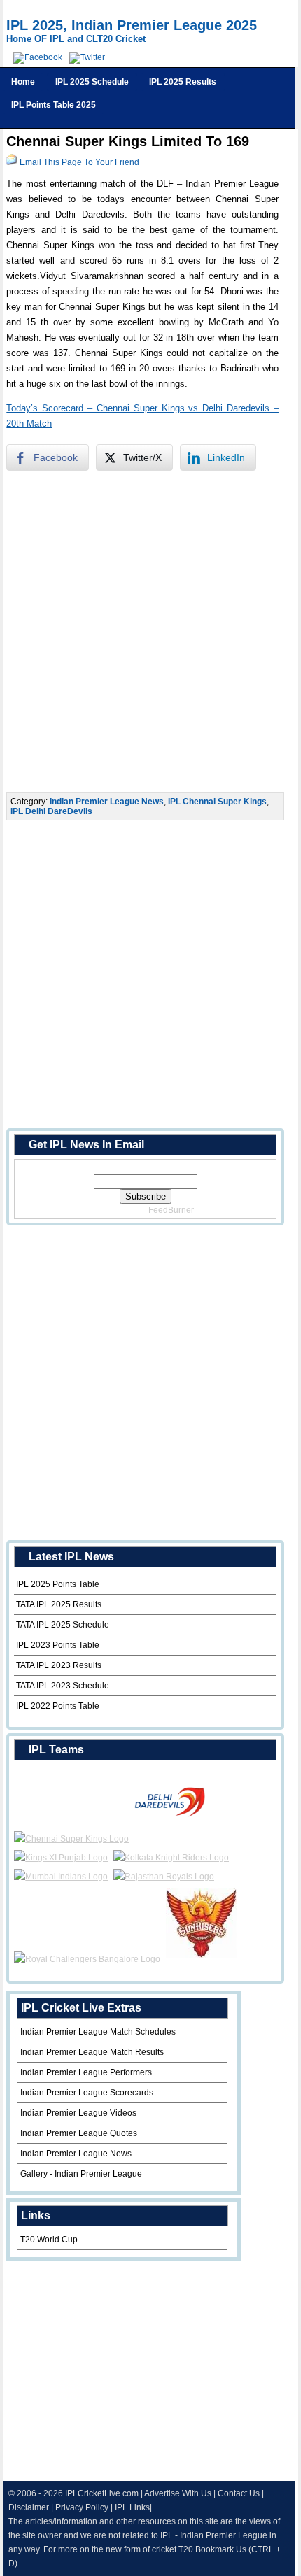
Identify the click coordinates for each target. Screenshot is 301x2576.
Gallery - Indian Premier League (81, 2174)
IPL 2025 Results (183, 82)
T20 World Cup (49, 2240)
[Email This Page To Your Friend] (12, 162)
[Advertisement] (150, 632)
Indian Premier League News (107, 802)
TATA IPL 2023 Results (59, 1665)
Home (23, 82)
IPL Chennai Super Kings (217, 802)
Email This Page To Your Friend (79, 162)
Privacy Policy (82, 2507)
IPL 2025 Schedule (92, 82)
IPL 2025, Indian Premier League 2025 (132, 25)
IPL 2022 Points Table (58, 1706)
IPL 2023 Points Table (58, 1645)
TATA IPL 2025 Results (59, 1604)
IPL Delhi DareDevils (51, 811)
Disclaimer (29, 2507)
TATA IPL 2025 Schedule (63, 1625)
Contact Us (239, 2493)
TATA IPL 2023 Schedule (63, 1686)
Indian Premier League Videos (78, 2113)
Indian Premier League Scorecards (87, 2093)
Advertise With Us (178, 2493)
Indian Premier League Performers (86, 2072)
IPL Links (132, 2507)
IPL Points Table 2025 (54, 105)
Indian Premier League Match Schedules (98, 2032)
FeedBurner (171, 1210)
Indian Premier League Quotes (79, 2133)
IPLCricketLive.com (102, 2493)
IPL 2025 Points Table (58, 1584)
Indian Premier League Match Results (92, 2052)
